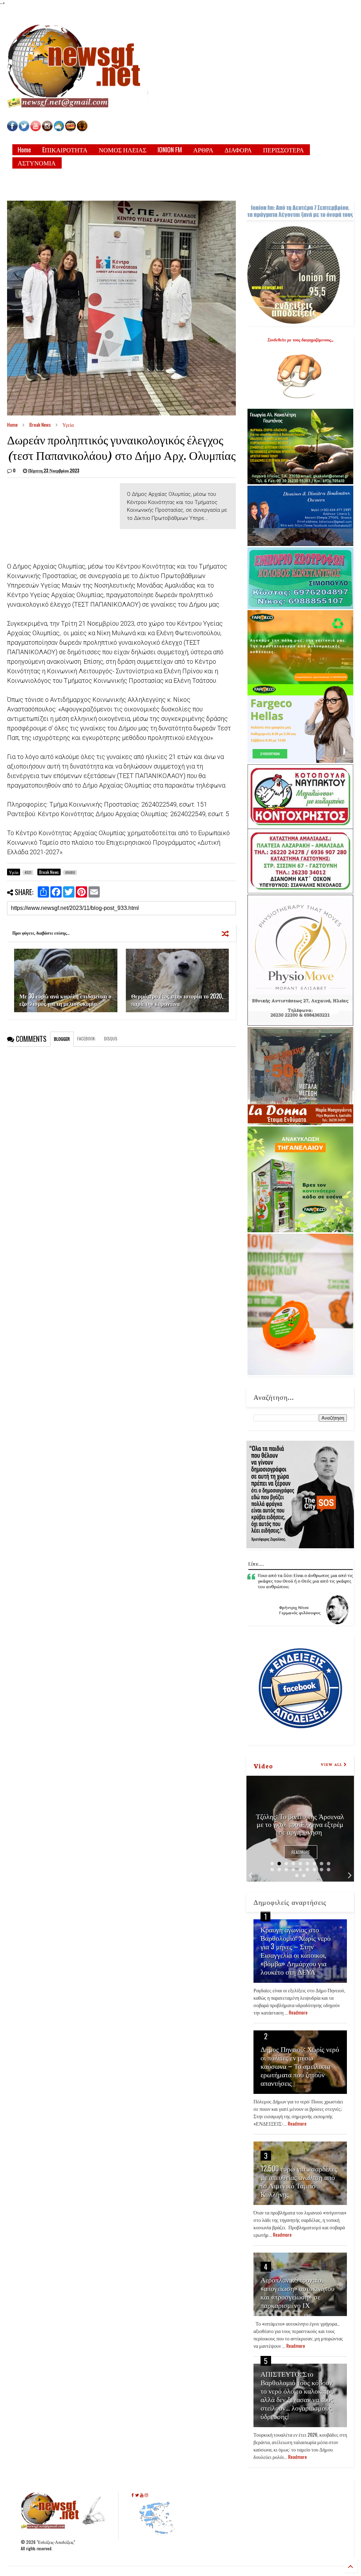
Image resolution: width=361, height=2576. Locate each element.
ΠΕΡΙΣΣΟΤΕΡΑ (283, 150)
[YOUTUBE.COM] (36, 129)
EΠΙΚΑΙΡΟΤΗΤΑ (65, 150)
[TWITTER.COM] (24, 129)
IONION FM (170, 150)
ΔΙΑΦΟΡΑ (238, 150)
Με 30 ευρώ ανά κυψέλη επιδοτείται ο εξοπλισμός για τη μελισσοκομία (65, 1000)
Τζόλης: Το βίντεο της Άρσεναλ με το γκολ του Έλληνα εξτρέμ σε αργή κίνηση (300, 1824)
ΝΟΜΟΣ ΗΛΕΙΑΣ (123, 150)
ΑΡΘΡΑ (203, 150)
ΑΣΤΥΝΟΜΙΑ (37, 163)
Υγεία (68, 424)
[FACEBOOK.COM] (12, 129)
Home (24, 150)
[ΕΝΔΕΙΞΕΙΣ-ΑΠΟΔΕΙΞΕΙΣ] (71, 129)
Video (263, 1766)
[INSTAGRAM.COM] (47, 129)
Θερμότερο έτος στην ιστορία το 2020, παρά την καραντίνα (177, 1000)
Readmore (301, 1852)
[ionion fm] (82, 129)
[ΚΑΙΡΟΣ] (59, 129)
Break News (40, 424)
